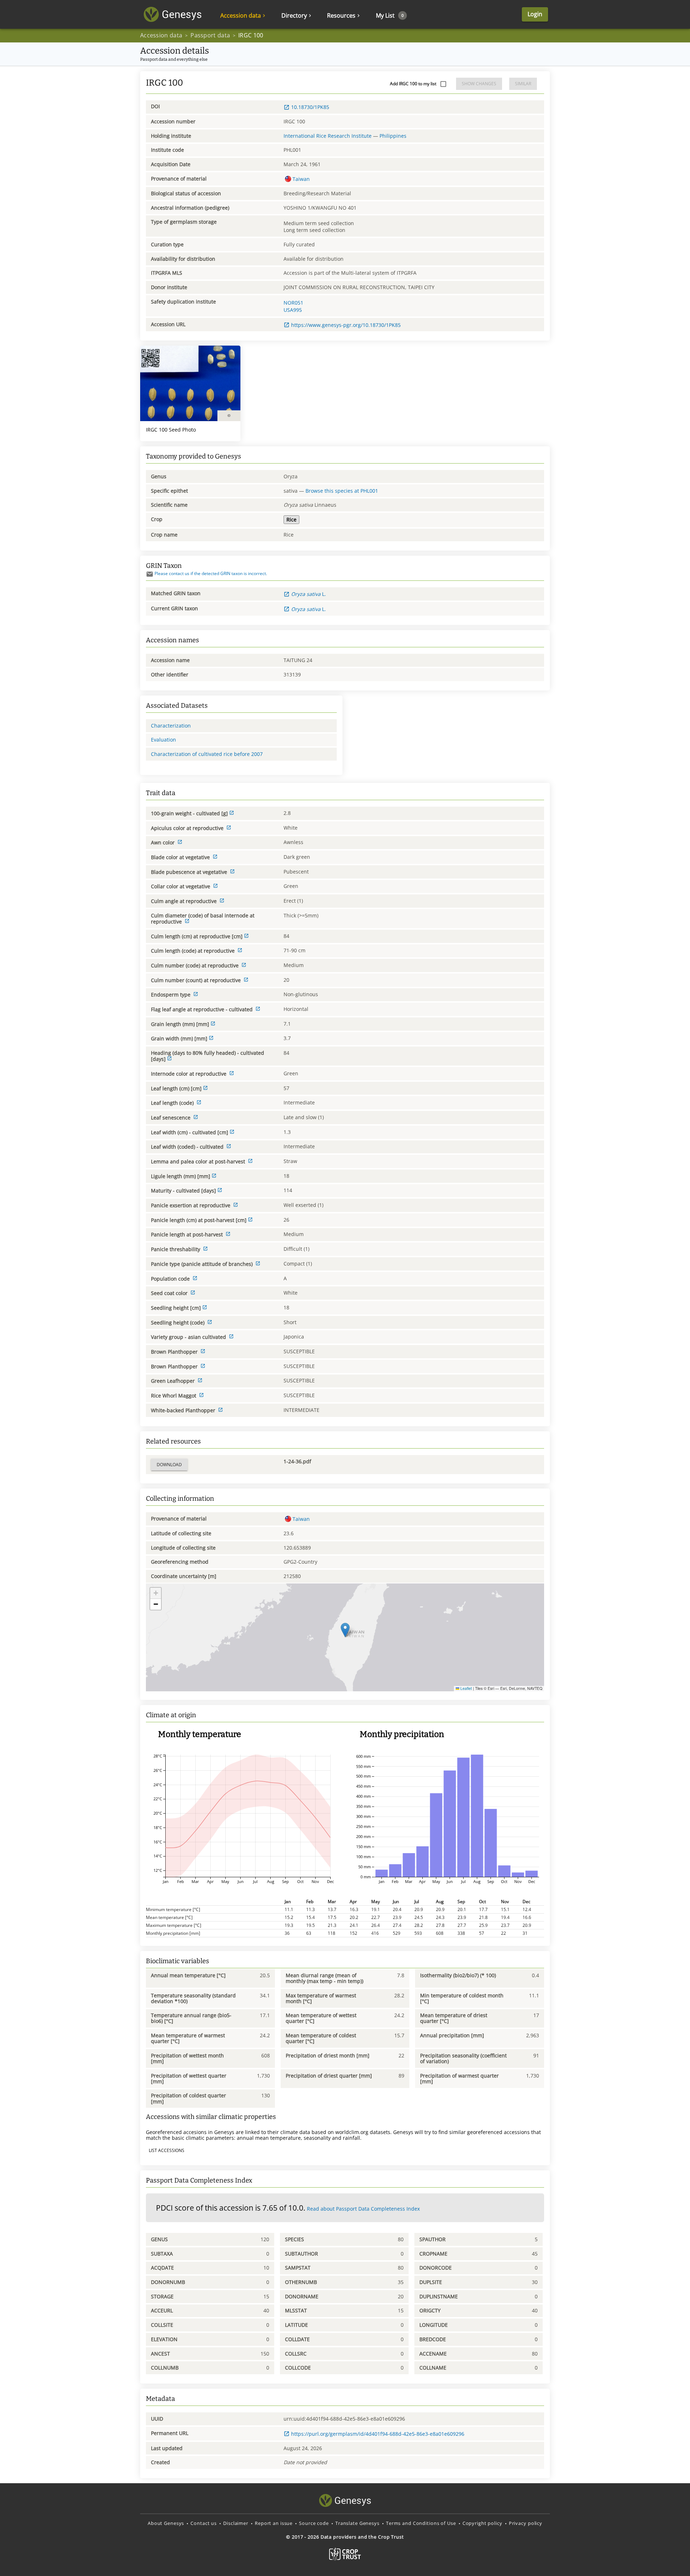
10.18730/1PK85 (310, 107)
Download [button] (169, 1465)
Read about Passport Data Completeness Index (363, 2209)
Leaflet (466, 1688)
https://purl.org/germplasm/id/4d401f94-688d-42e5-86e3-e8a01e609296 (378, 2434)
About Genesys (166, 2523)
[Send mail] (150, 574)
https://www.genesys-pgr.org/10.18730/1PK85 (346, 325)
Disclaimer (236, 2523)
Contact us (204, 2523)
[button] (345, 1630)
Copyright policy (482, 2523)
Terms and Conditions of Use (421, 2523)
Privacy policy (526, 2523)
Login (535, 14)
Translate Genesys (357, 2523)
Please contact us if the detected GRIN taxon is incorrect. (211, 573)
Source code (314, 2523)
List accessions (167, 2150)
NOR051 (293, 303)
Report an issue (274, 2523)
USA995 (293, 310)
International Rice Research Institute (328, 136)
